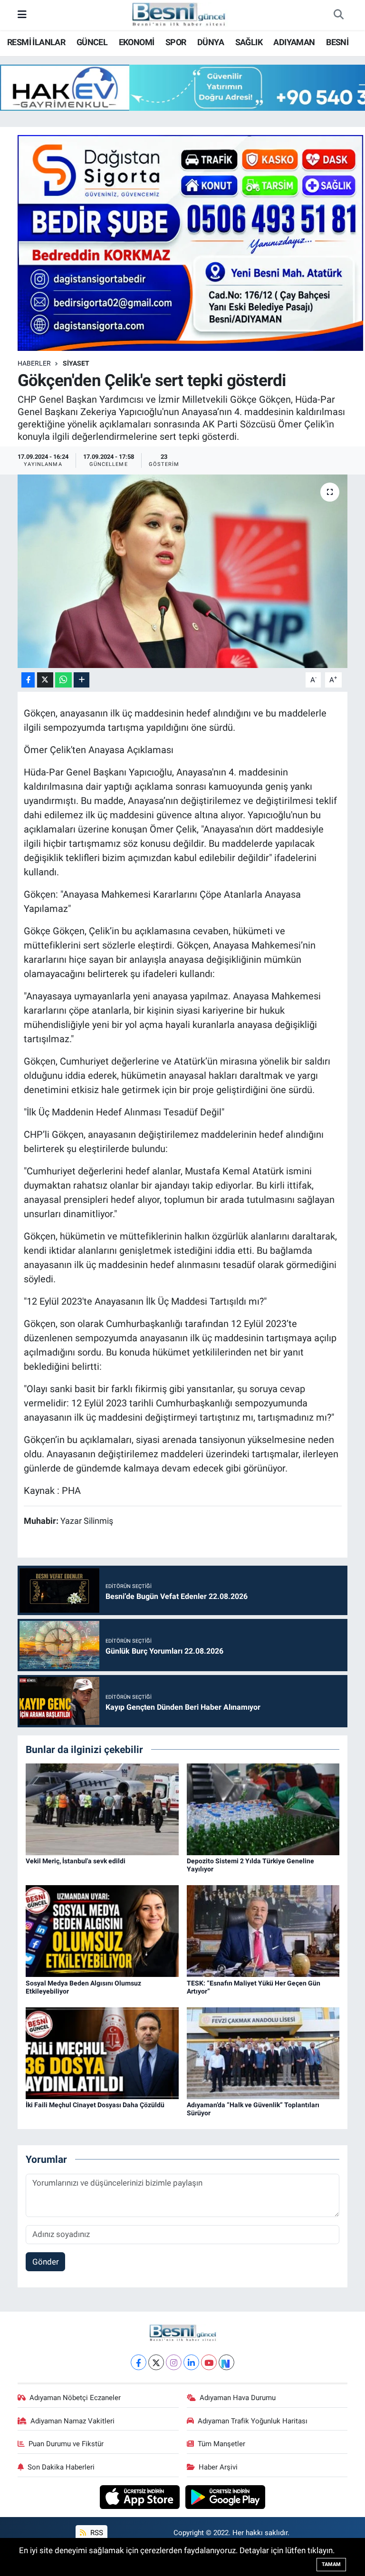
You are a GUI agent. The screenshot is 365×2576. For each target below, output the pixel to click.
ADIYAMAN (294, 42)
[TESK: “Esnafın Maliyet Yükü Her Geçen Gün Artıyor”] (263, 1930)
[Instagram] (174, 2362)
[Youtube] (209, 2362)
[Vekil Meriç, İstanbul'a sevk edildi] (102, 1809)
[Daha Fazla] (82, 680)
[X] (156, 2362)
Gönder (46, 2262)
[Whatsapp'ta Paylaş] (63, 680)
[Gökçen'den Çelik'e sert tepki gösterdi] (183, 571)
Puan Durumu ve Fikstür (66, 2444)
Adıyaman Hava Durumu (238, 2398)
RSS (96, 2533)
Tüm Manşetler (221, 2444)
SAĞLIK (249, 42)
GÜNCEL (92, 42)
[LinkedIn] (191, 2362)
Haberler (34, 363)
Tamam (331, 2564)
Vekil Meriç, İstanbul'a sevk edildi (76, 1861)
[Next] (226, 2362)
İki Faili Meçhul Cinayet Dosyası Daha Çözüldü (95, 2105)
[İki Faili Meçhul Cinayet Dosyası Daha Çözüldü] (102, 2053)
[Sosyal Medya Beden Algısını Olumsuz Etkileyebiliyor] (102, 1930)
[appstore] (141, 2497)
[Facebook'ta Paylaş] (28, 680)
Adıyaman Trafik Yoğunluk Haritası (253, 2421)
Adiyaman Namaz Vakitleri (72, 2421)
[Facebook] (139, 2362)
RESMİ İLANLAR (36, 42)
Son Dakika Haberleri (61, 2467)
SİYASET (76, 363)
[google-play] (226, 2497)
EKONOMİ (137, 42)
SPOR (176, 42)
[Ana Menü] (22, 15)
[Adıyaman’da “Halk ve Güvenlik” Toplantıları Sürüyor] (263, 2053)
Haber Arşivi (218, 2467)
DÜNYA (211, 42)
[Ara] (338, 15)
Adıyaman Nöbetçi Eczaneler (75, 2398)
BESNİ (337, 42)
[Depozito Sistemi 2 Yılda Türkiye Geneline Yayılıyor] (263, 1809)
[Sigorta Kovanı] (191, 242)
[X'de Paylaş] (45, 680)
